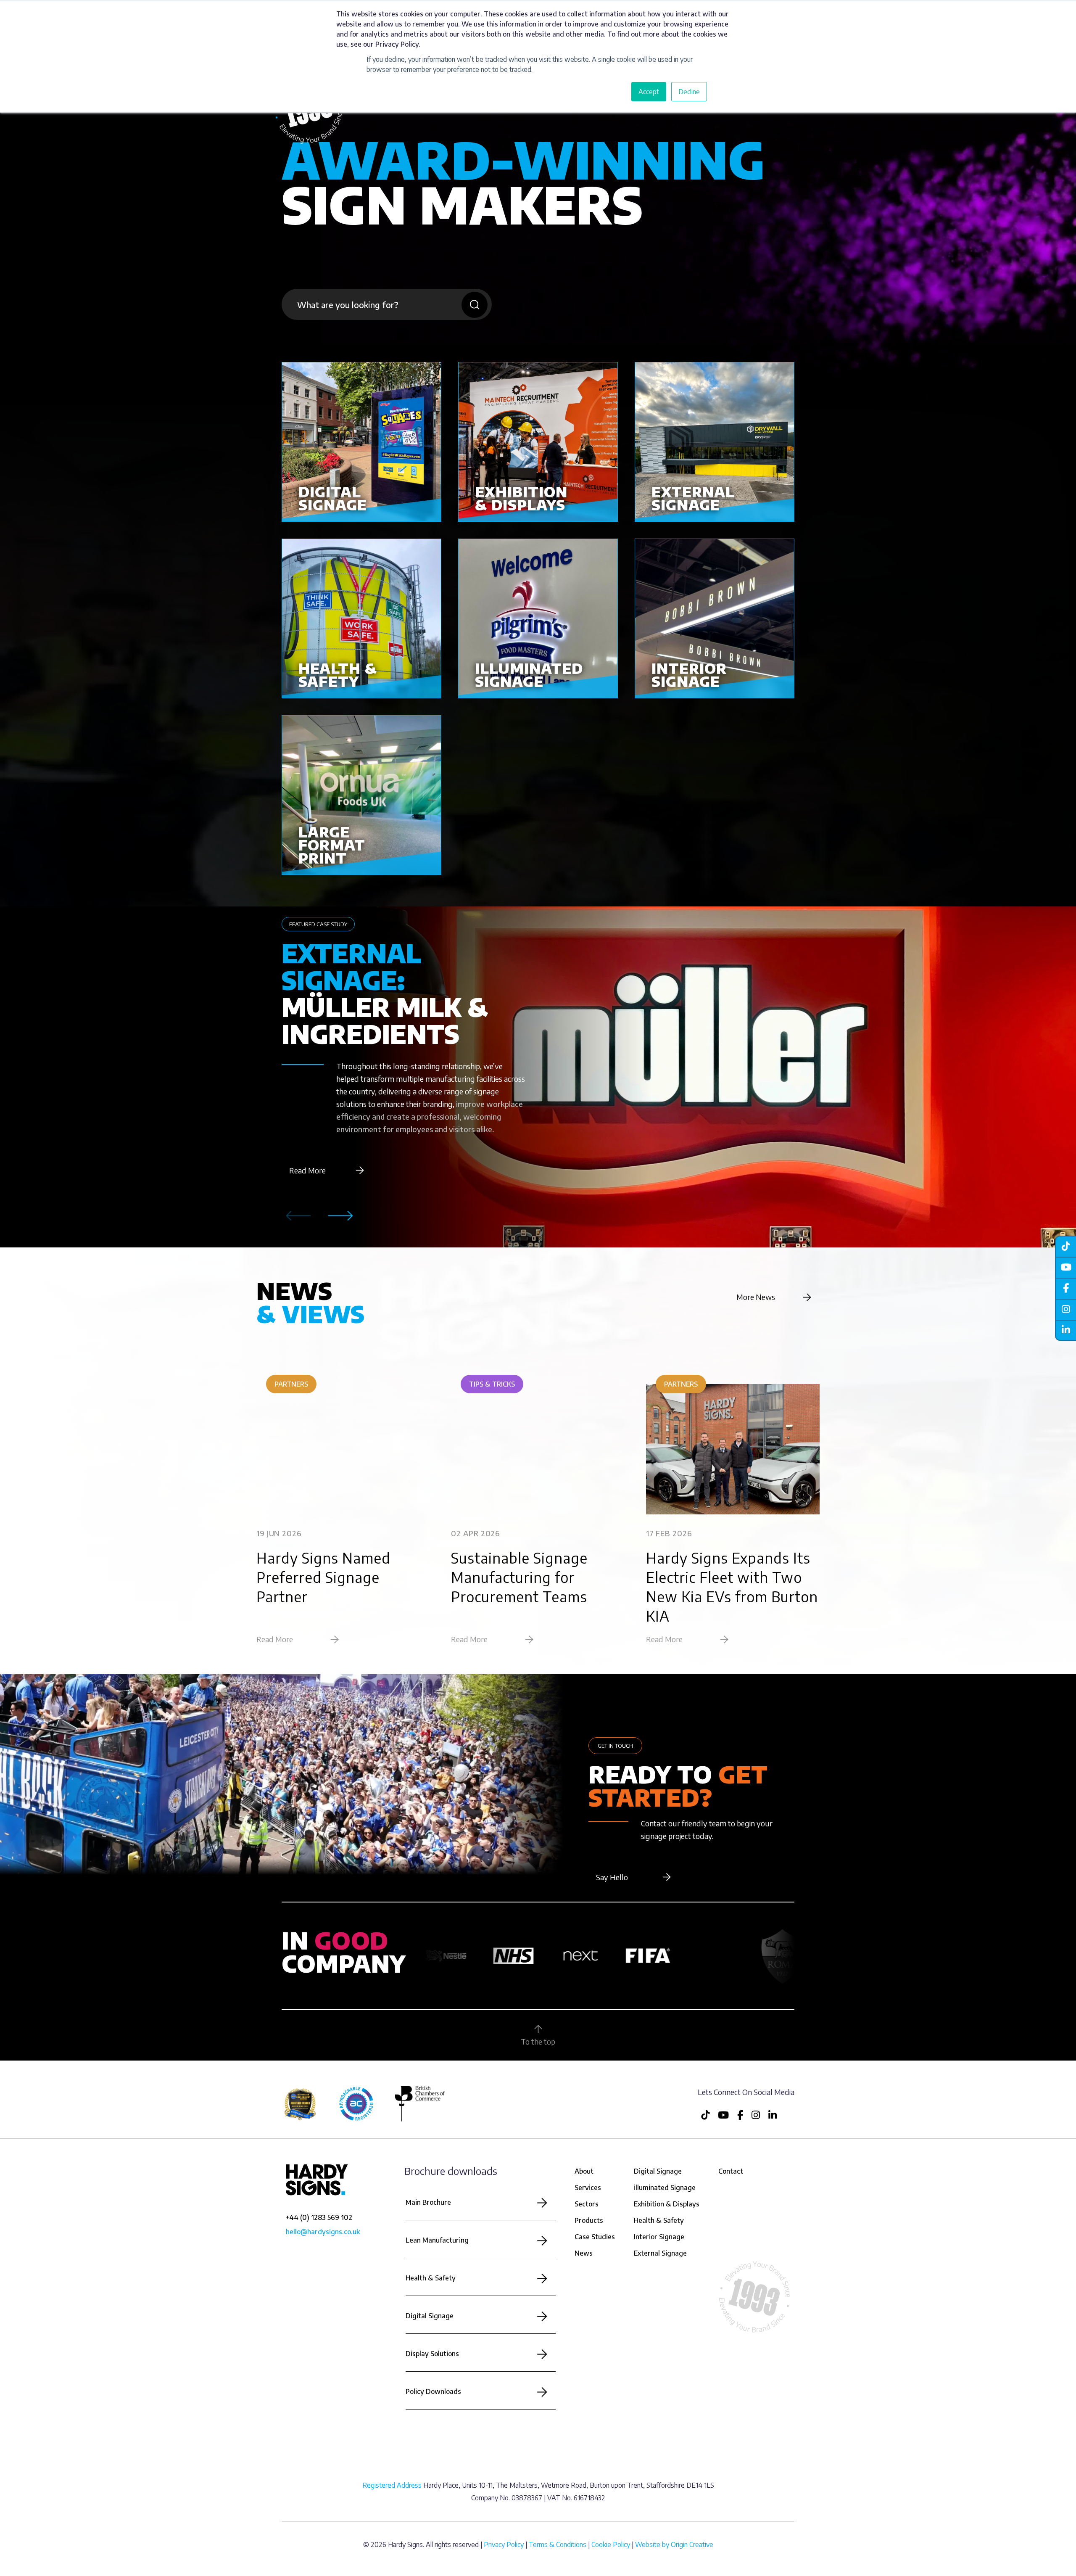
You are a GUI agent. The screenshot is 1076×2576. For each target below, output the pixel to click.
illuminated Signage (665, 2188)
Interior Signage (659, 2237)
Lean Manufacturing (437, 2240)
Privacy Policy (504, 2544)
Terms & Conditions (558, 2544)
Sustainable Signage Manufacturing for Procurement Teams (519, 1577)
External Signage (660, 2253)
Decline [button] (689, 92)
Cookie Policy (611, 2544)
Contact (731, 2171)
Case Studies (595, 2237)
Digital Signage (430, 2316)
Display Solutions (432, 2354)
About (584, 2171)
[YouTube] (1065, 1267)
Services (588, 2188)
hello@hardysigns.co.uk (323, 2232)
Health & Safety (431, 2278)
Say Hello (612, 1877)
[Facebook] (1065, 1288)
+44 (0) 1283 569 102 (319, 2217)
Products (589, 2220)
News (584, 2253)
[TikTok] (1065, 1246)
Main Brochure (428, 2202)
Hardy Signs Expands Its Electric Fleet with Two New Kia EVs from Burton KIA (732, 1587)
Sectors (587, 2204)
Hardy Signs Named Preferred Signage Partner (323, 1577)
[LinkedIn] (1065, 1330)
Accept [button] (649, 92)
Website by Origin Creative (674, 2544)
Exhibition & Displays (667, 2204)
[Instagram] (1065, 1309)
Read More (307, 1170)
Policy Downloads (433, 2391)
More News (756, 1297)
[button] (340, 1216)
